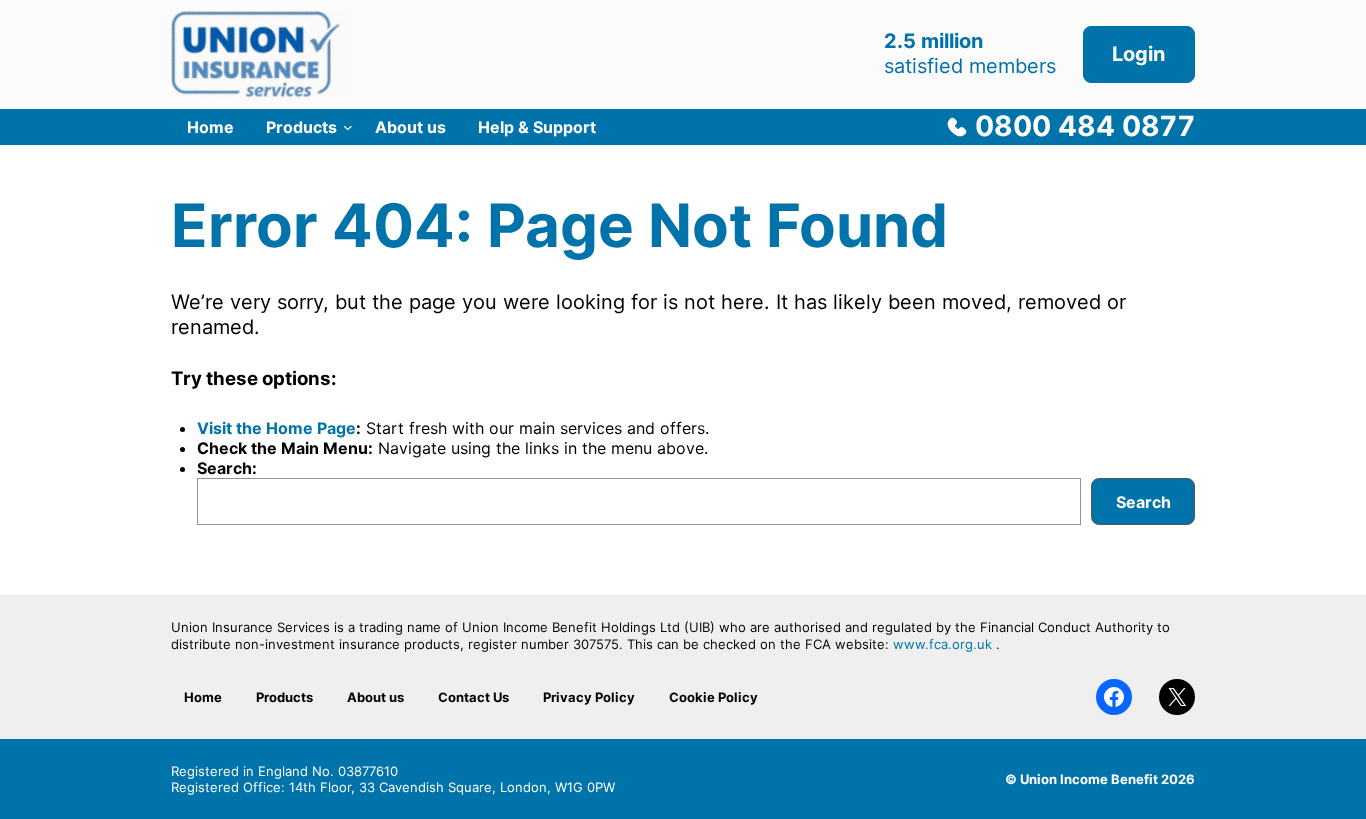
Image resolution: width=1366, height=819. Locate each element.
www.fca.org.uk (942, 644)
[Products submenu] (348, 127)
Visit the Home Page (276, 428)
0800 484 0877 (1085, 126)
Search (1143, 502)
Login (1138, 54)
